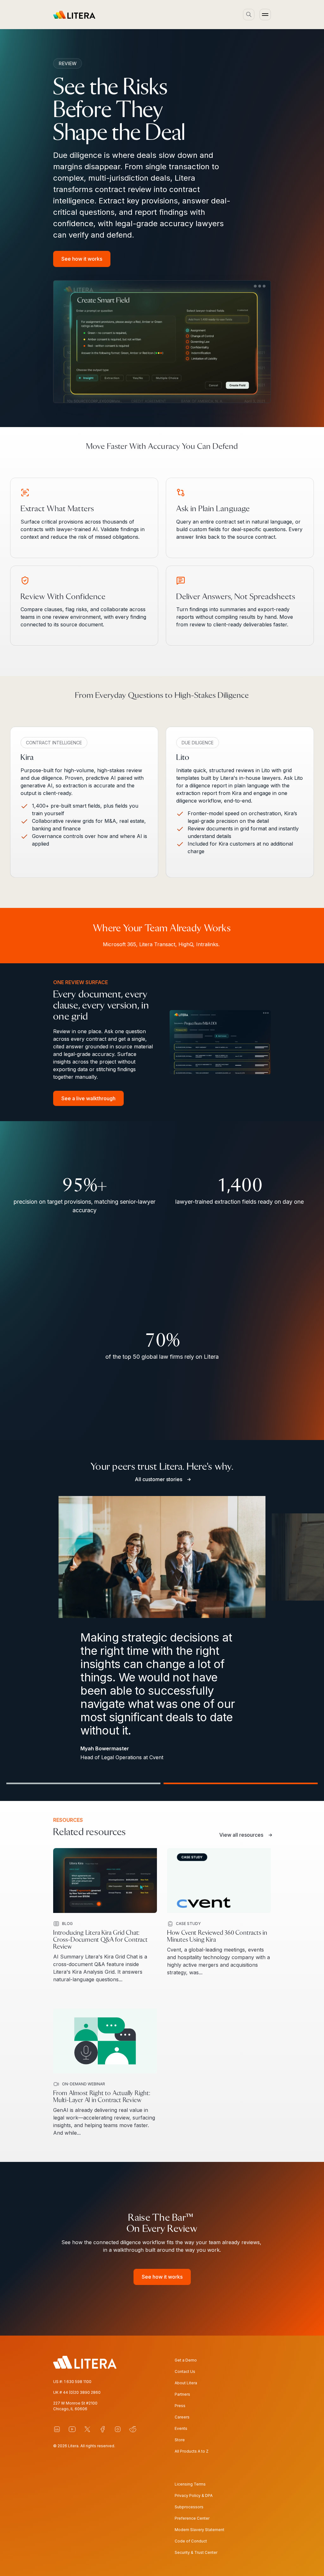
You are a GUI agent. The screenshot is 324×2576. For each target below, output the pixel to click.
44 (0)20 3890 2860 (82, 2392)
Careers (182, 2417)
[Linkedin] (57, 2429)
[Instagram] (118, 2429)
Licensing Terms (190, 2484)
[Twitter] (87, 2429)
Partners (182, 2394)
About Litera (186, 2383)
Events (181, 2428)
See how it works (82, 259)
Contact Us (185, 2371)
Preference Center (192, 2518)
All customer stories (159, 1479)
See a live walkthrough (88, 1098)
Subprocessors (189, 2507)
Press (180, 2406)
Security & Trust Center (196, 2552)
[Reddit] (133, 2429)
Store (180, 2440)
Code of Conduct (191, 2541)
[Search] (249, 15)
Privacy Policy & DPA (194, 2495)
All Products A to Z (192, 2451)
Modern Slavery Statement (199, 2530)
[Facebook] (103, 2429)
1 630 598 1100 (78, 2382)
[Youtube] (72, 2429)
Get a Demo (186, 2360)
